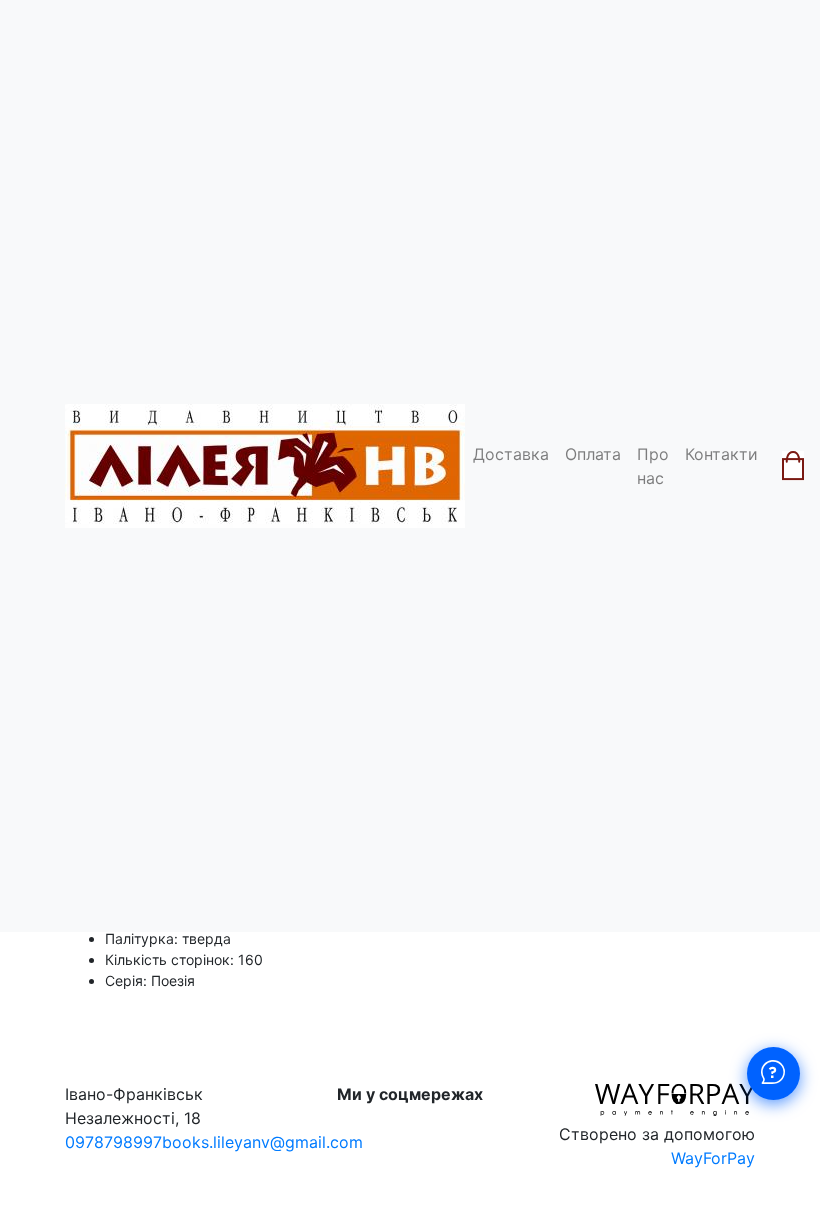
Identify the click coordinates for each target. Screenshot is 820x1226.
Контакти (721, 454)
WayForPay (713, 1158)
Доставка (511, 454)
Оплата (593, 454)
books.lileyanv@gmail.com (262, 1142)
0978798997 (113, 1142)
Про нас (653, 466)
